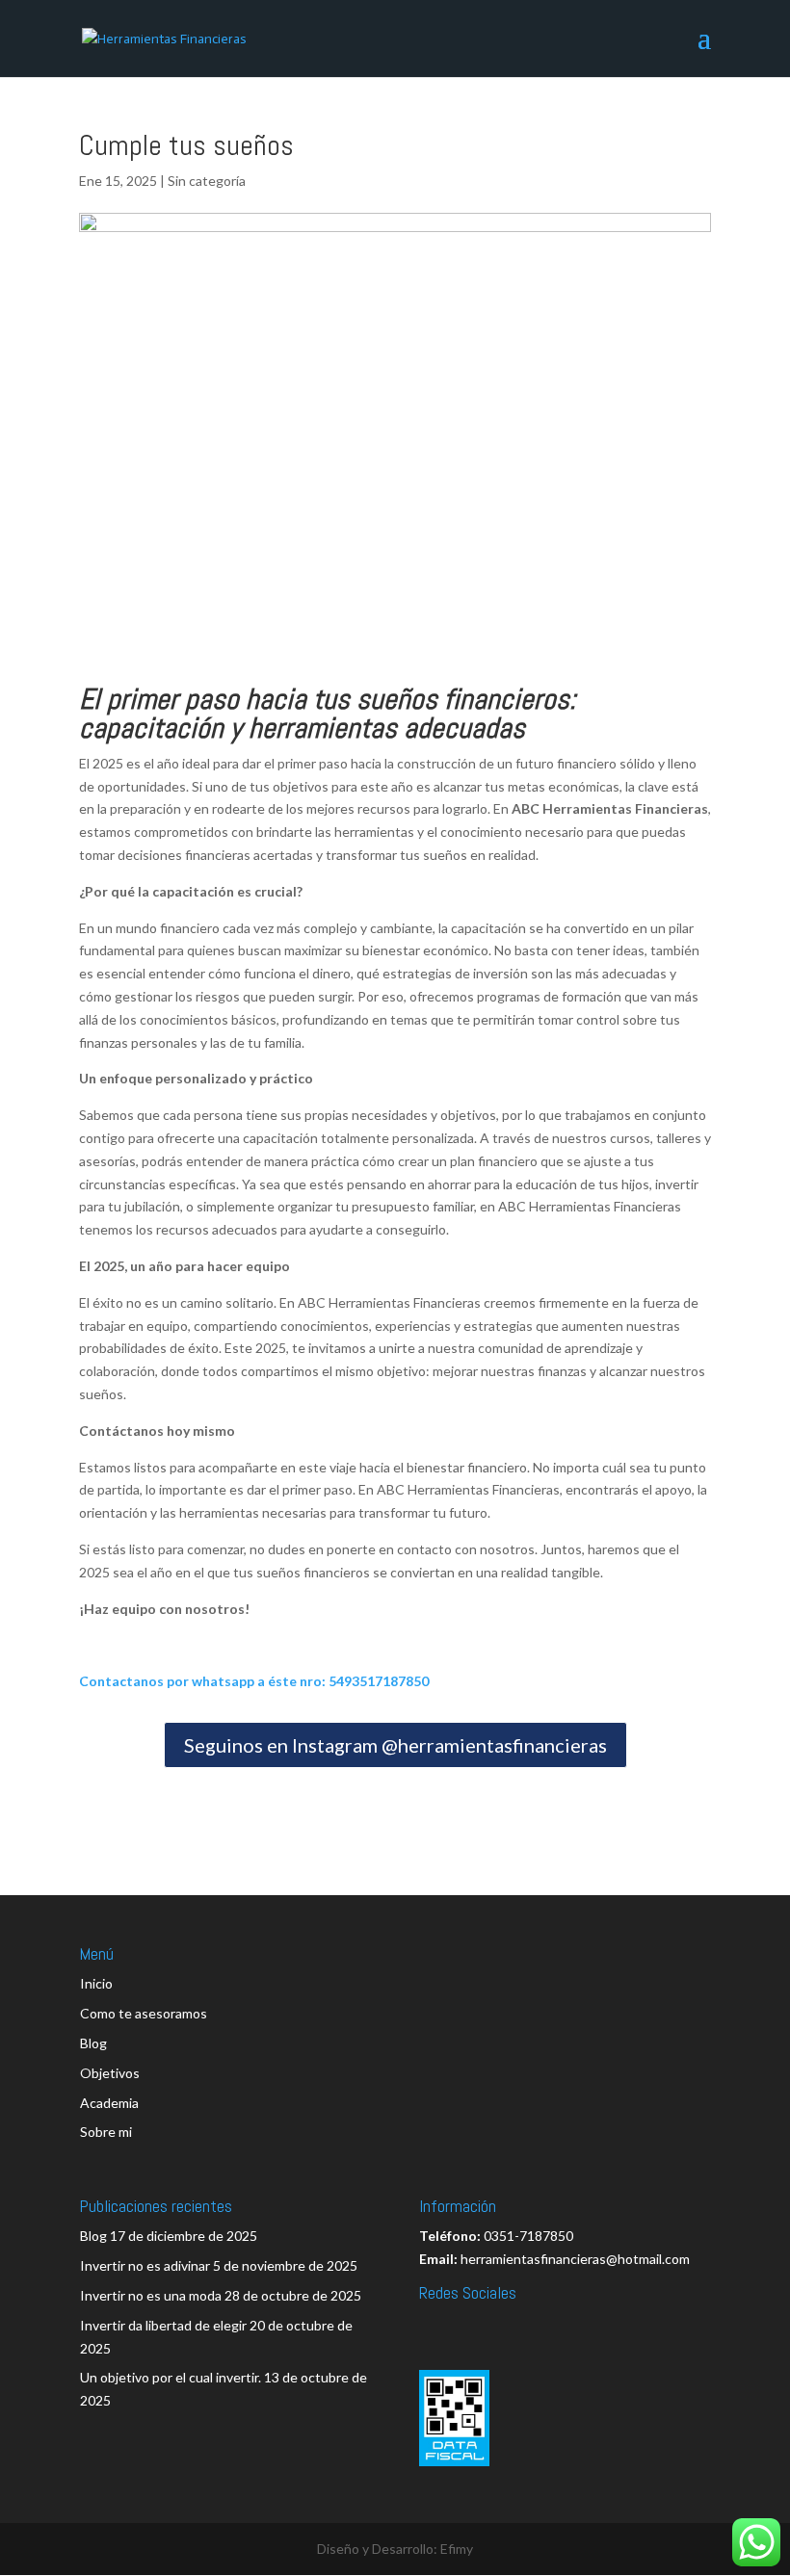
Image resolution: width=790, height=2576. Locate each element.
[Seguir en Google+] (605, 2327)
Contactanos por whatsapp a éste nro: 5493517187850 (254, 1681)
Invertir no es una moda (151, 2295)
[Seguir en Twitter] (435, 2327)
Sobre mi (106, 2132)
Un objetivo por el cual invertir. (171, 2377)
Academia (109, 2103)
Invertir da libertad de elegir (163, 2325)
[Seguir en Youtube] (478, 2327)
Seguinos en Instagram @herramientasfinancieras (395, 1745)
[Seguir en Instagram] (563, 2327)
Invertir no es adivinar (145, 2265)
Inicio (96, 1983)
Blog (93, 2043)
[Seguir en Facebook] (520, 2327)
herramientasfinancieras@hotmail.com (575, 2259)
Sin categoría (207, 181)
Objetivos (110, 2073)
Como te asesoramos (144, 2013)
